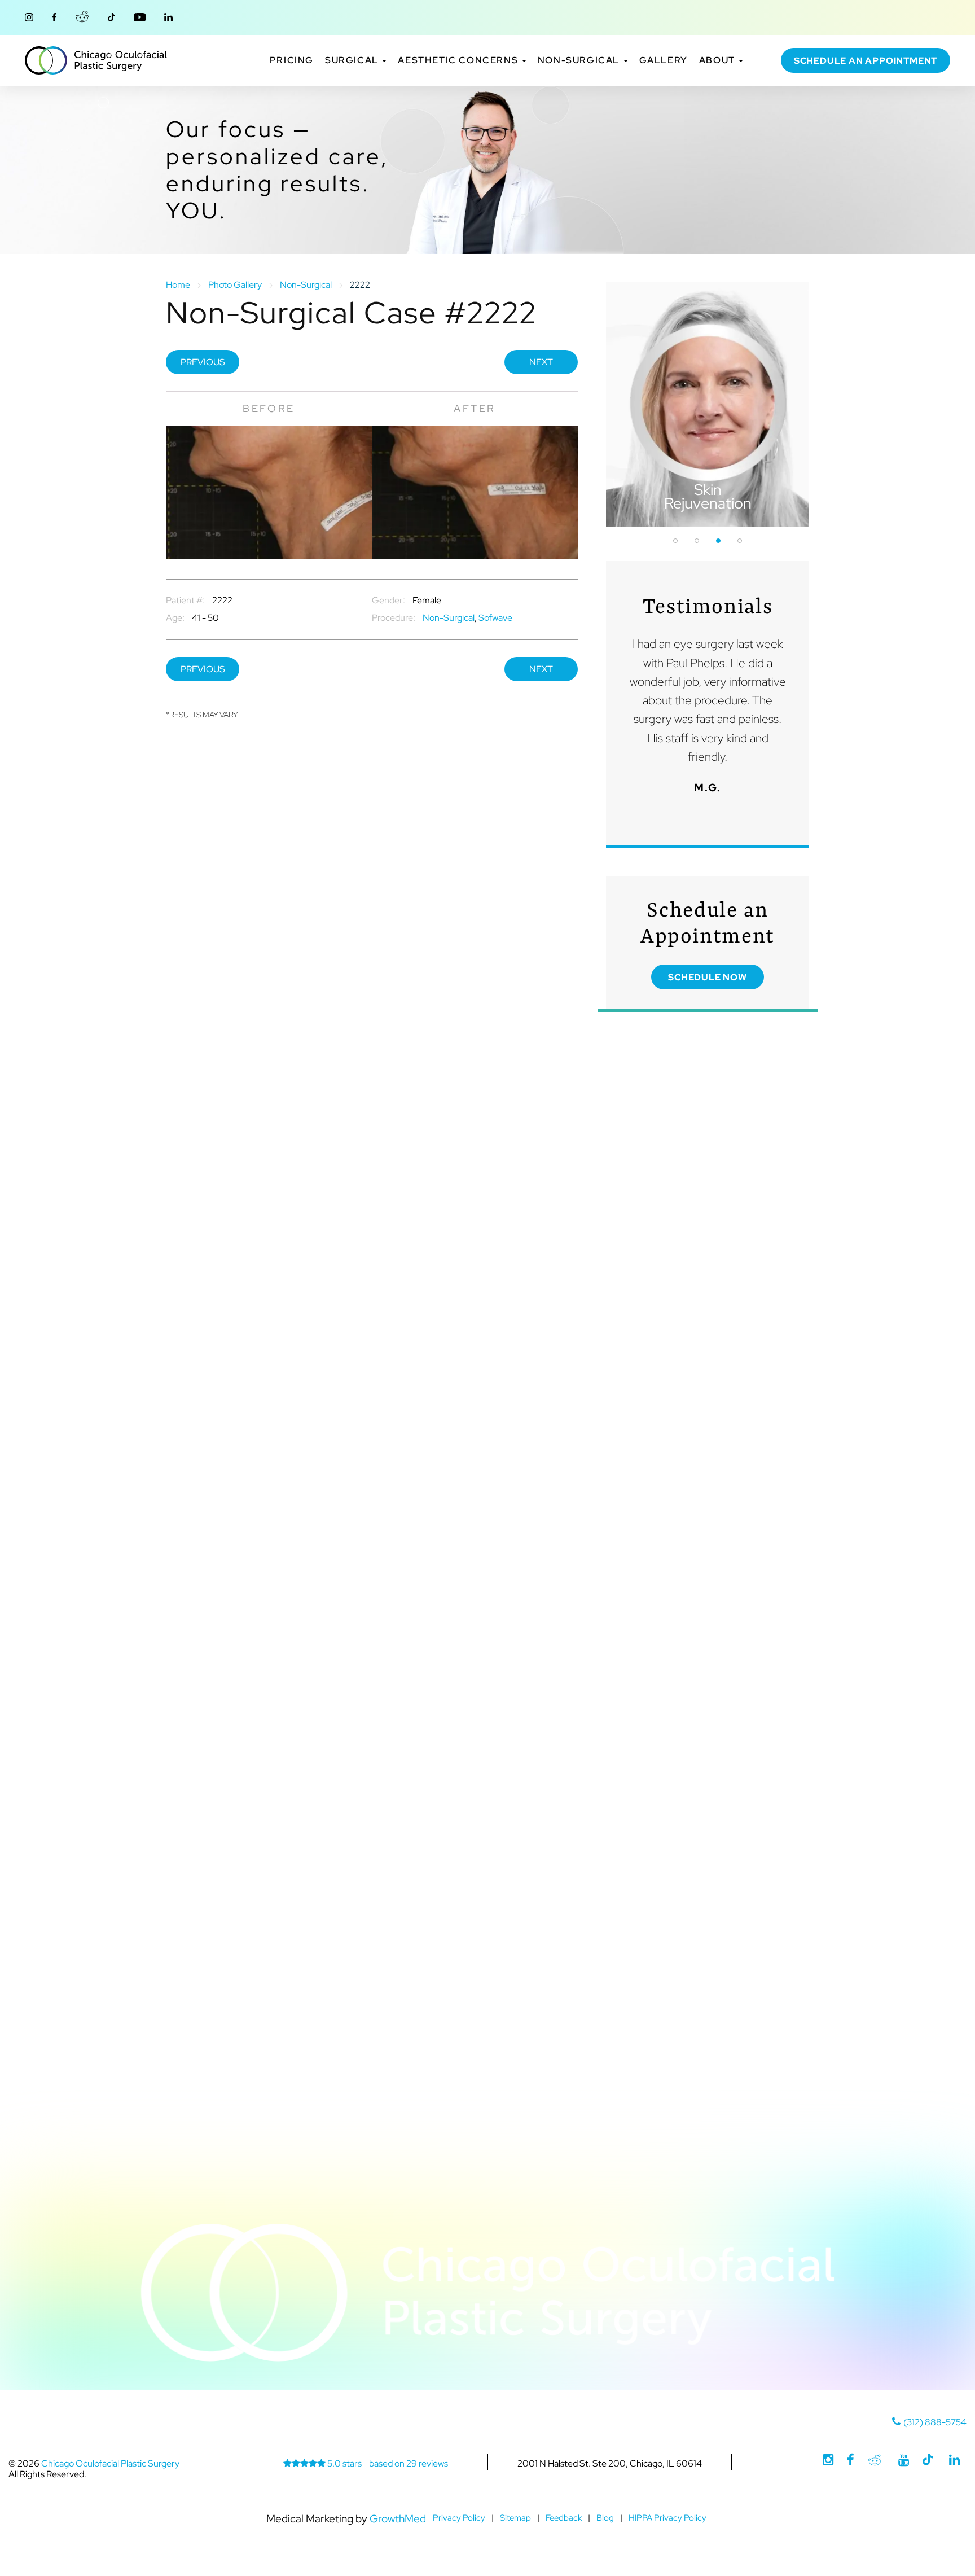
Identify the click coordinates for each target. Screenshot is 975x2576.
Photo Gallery (235, 285)
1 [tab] (675, 541)
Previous (203, 362)
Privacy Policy (459, 2518)
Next (541, 362)
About (719, 60)
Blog (605, 2518)
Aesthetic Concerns (459, 60)
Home (178, 285)
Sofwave (495, 618)
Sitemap (515, 2518)
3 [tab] (718, 541)
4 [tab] (740, 541)
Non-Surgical (580, 60)
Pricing (292, 60)
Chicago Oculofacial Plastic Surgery (96, 60)
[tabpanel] (708, 405)
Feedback (564, 2518)
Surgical (353, 60)
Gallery (664, 60)
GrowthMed (398, 2518)
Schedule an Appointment (866, 61)
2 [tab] (697, 541)
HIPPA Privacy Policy (667, 2518)
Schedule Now (708, 977)
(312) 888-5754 (935, 2422)
